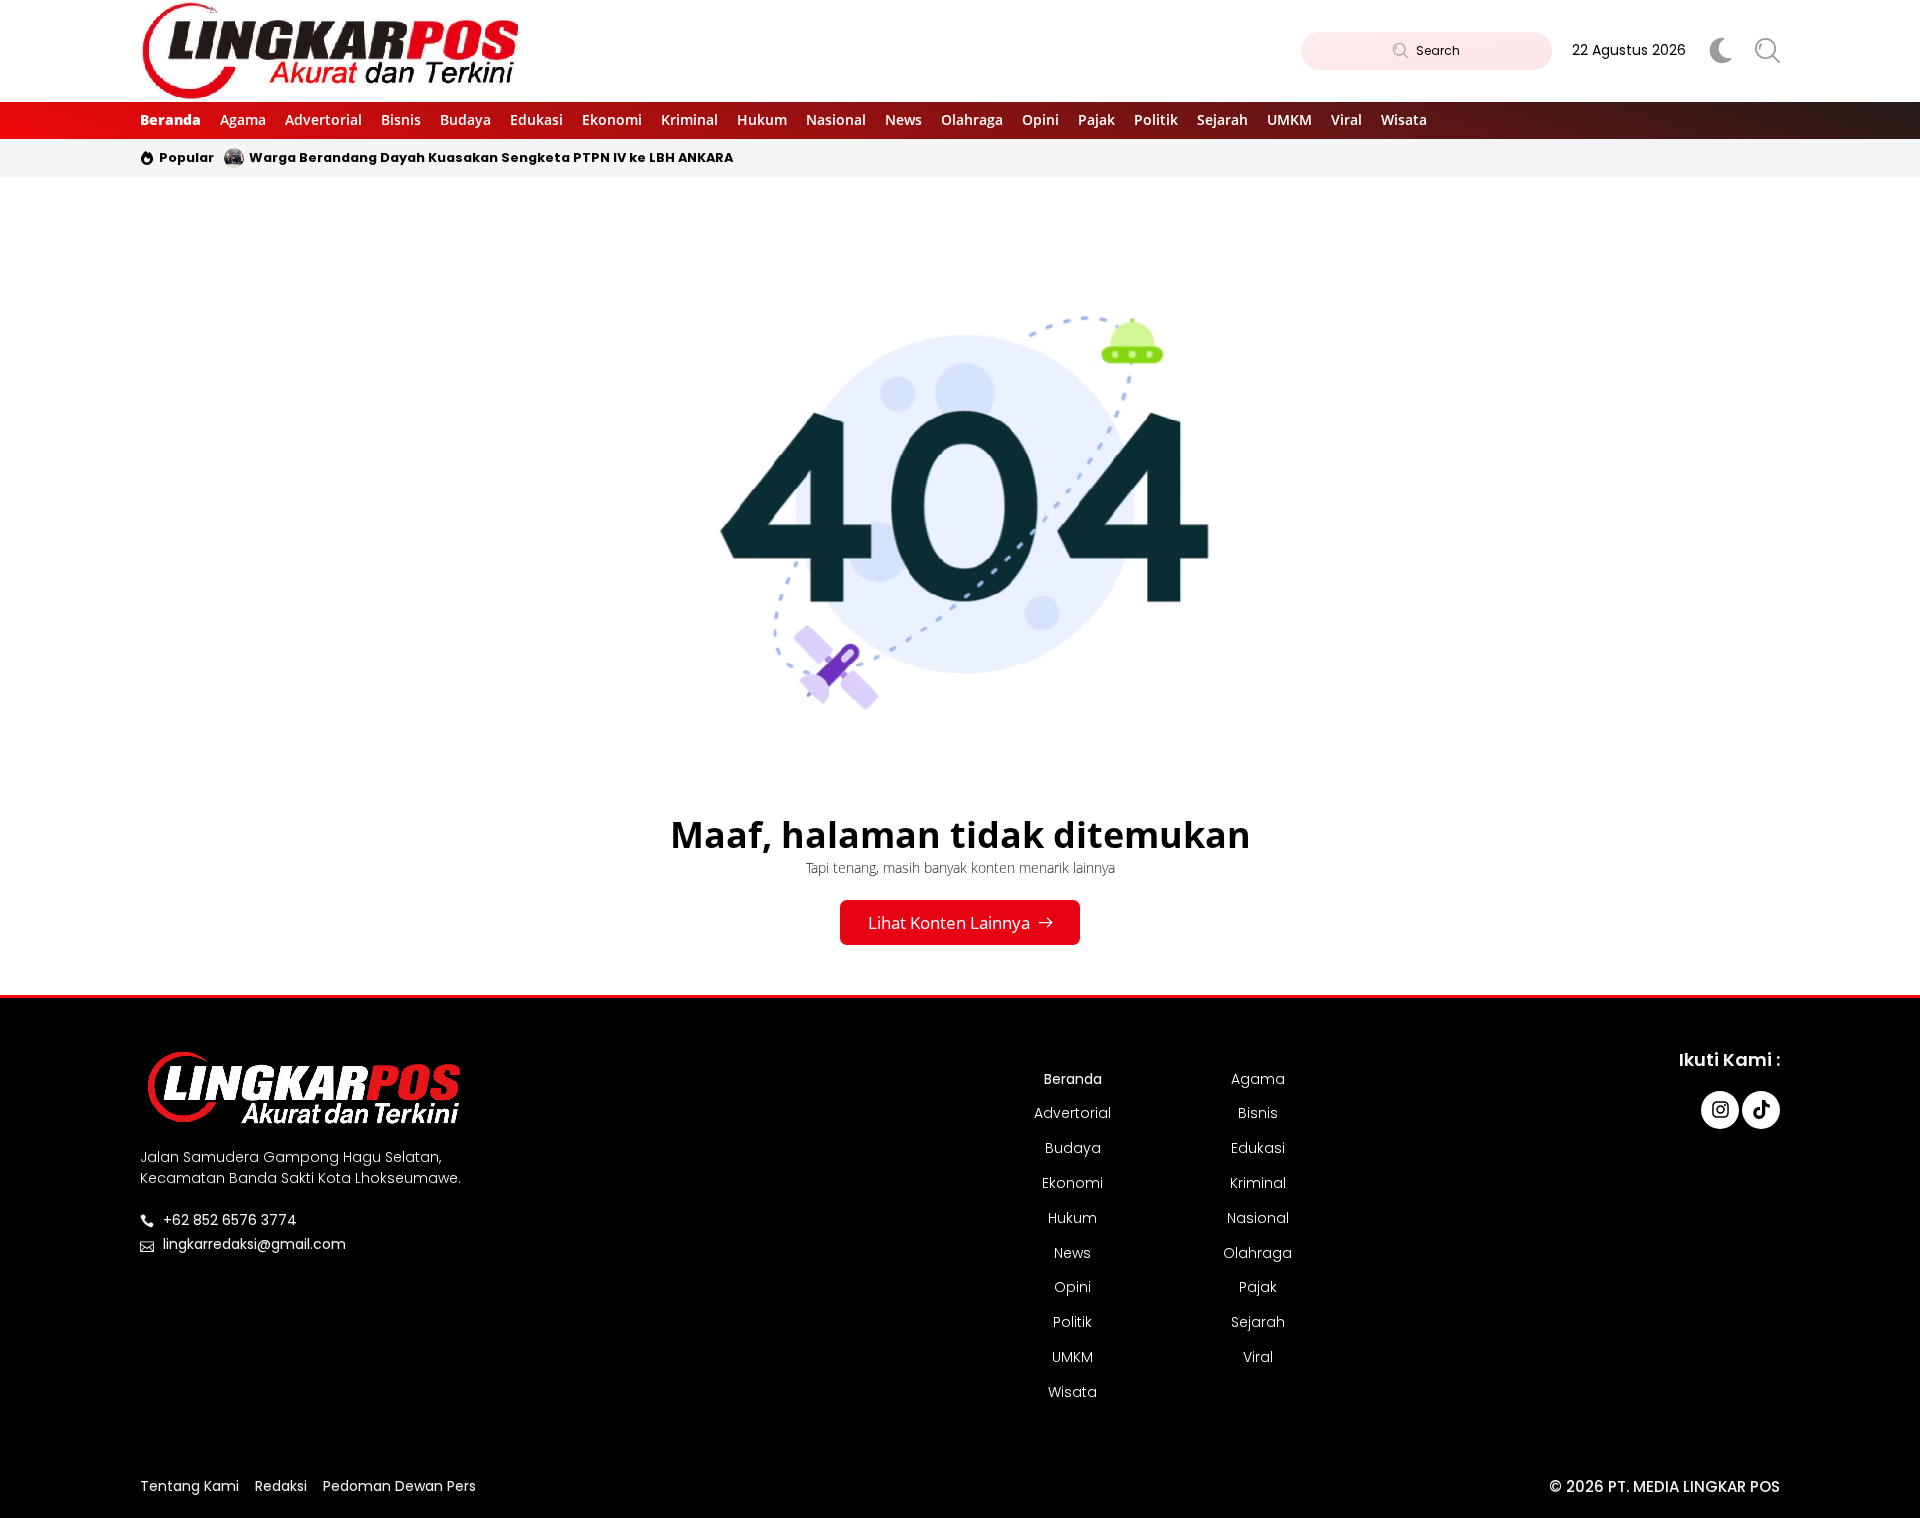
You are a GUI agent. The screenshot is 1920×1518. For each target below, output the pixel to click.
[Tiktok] (1761, 1110)
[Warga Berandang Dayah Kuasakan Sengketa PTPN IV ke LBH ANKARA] (234, 158)
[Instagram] (1720, 1110)
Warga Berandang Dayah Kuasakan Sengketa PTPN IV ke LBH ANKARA (491, 157)
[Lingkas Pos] (331, 51)
